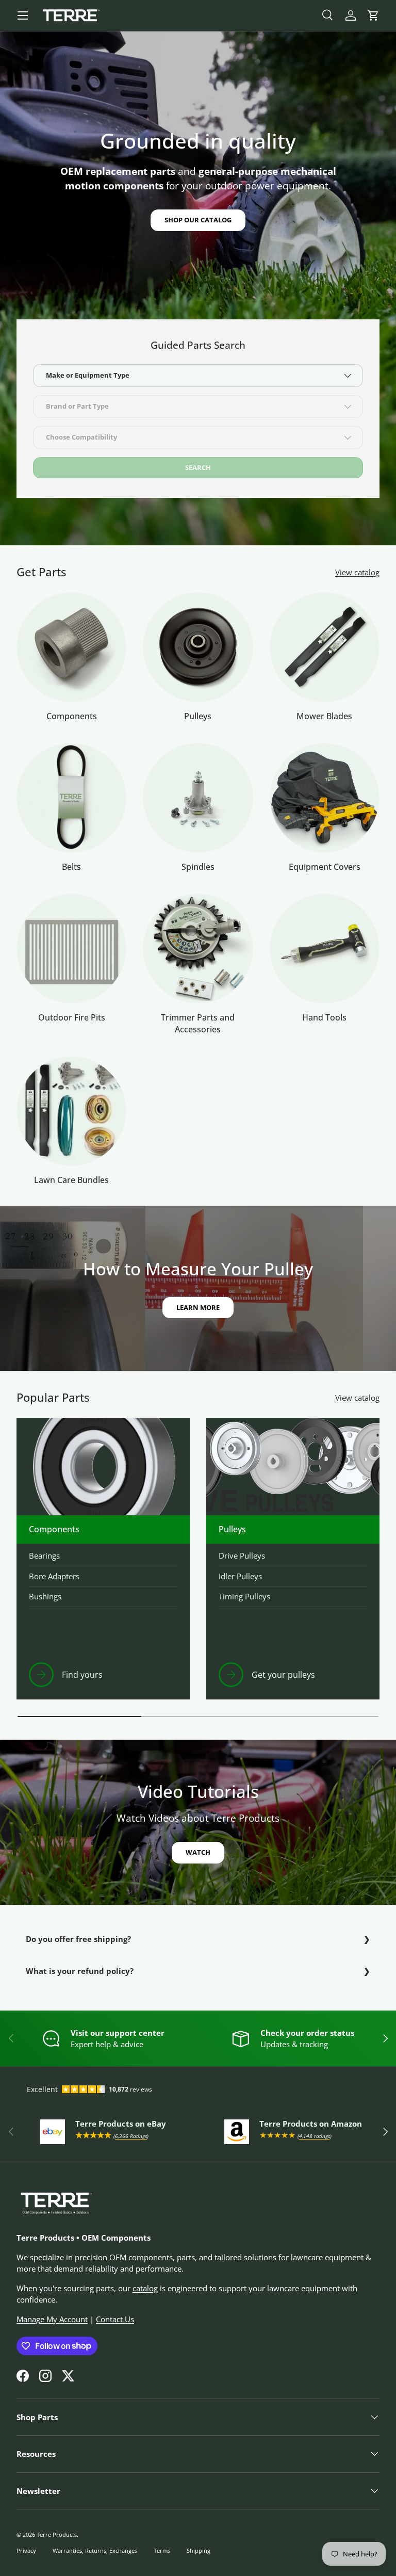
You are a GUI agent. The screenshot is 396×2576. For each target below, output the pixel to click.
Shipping (199, 2550)
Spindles (198, 867)
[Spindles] (198, 798)
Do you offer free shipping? (78, 1939)
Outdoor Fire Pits (72, 1017)
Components (72, 716)
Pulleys (198, 716)
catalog (145, 2288)
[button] (373, 15)
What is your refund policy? (80, 1971)
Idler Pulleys (240, 1576)
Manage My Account (52, 2319)
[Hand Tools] (325, 949)
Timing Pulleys (244, 1596)
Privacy (26, 2550)
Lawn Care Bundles (71, 1180)
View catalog (357, 572)
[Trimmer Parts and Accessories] (198, 949)
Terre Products (57, 2534)
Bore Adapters (54, 1576)
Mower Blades (324, 716)
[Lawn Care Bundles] (71, 1111)
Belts (71, 867)
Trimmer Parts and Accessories (198, 1023)
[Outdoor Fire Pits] (71, 949)
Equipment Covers (325, 867)
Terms (162, 2550)
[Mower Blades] (325, 647)
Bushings (45, 1596)
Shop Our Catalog (198, 220)
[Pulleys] (198, 647)
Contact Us (115, 2319)
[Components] (71, 647)
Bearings (44, 1556)
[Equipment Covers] (325, 798)
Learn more (198, 1307)
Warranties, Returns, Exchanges (95, 2550)
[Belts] (71, 798)
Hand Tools (324, 1017)
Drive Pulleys (242, 1556)
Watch (198, 1852)
